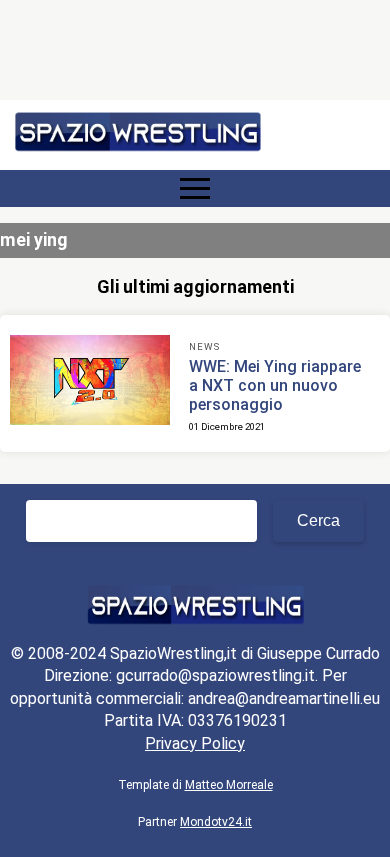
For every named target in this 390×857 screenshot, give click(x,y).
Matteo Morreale (229, 785)
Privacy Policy (195, 743)
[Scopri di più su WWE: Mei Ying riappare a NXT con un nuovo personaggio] (90, 383)
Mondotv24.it (216, 822)
